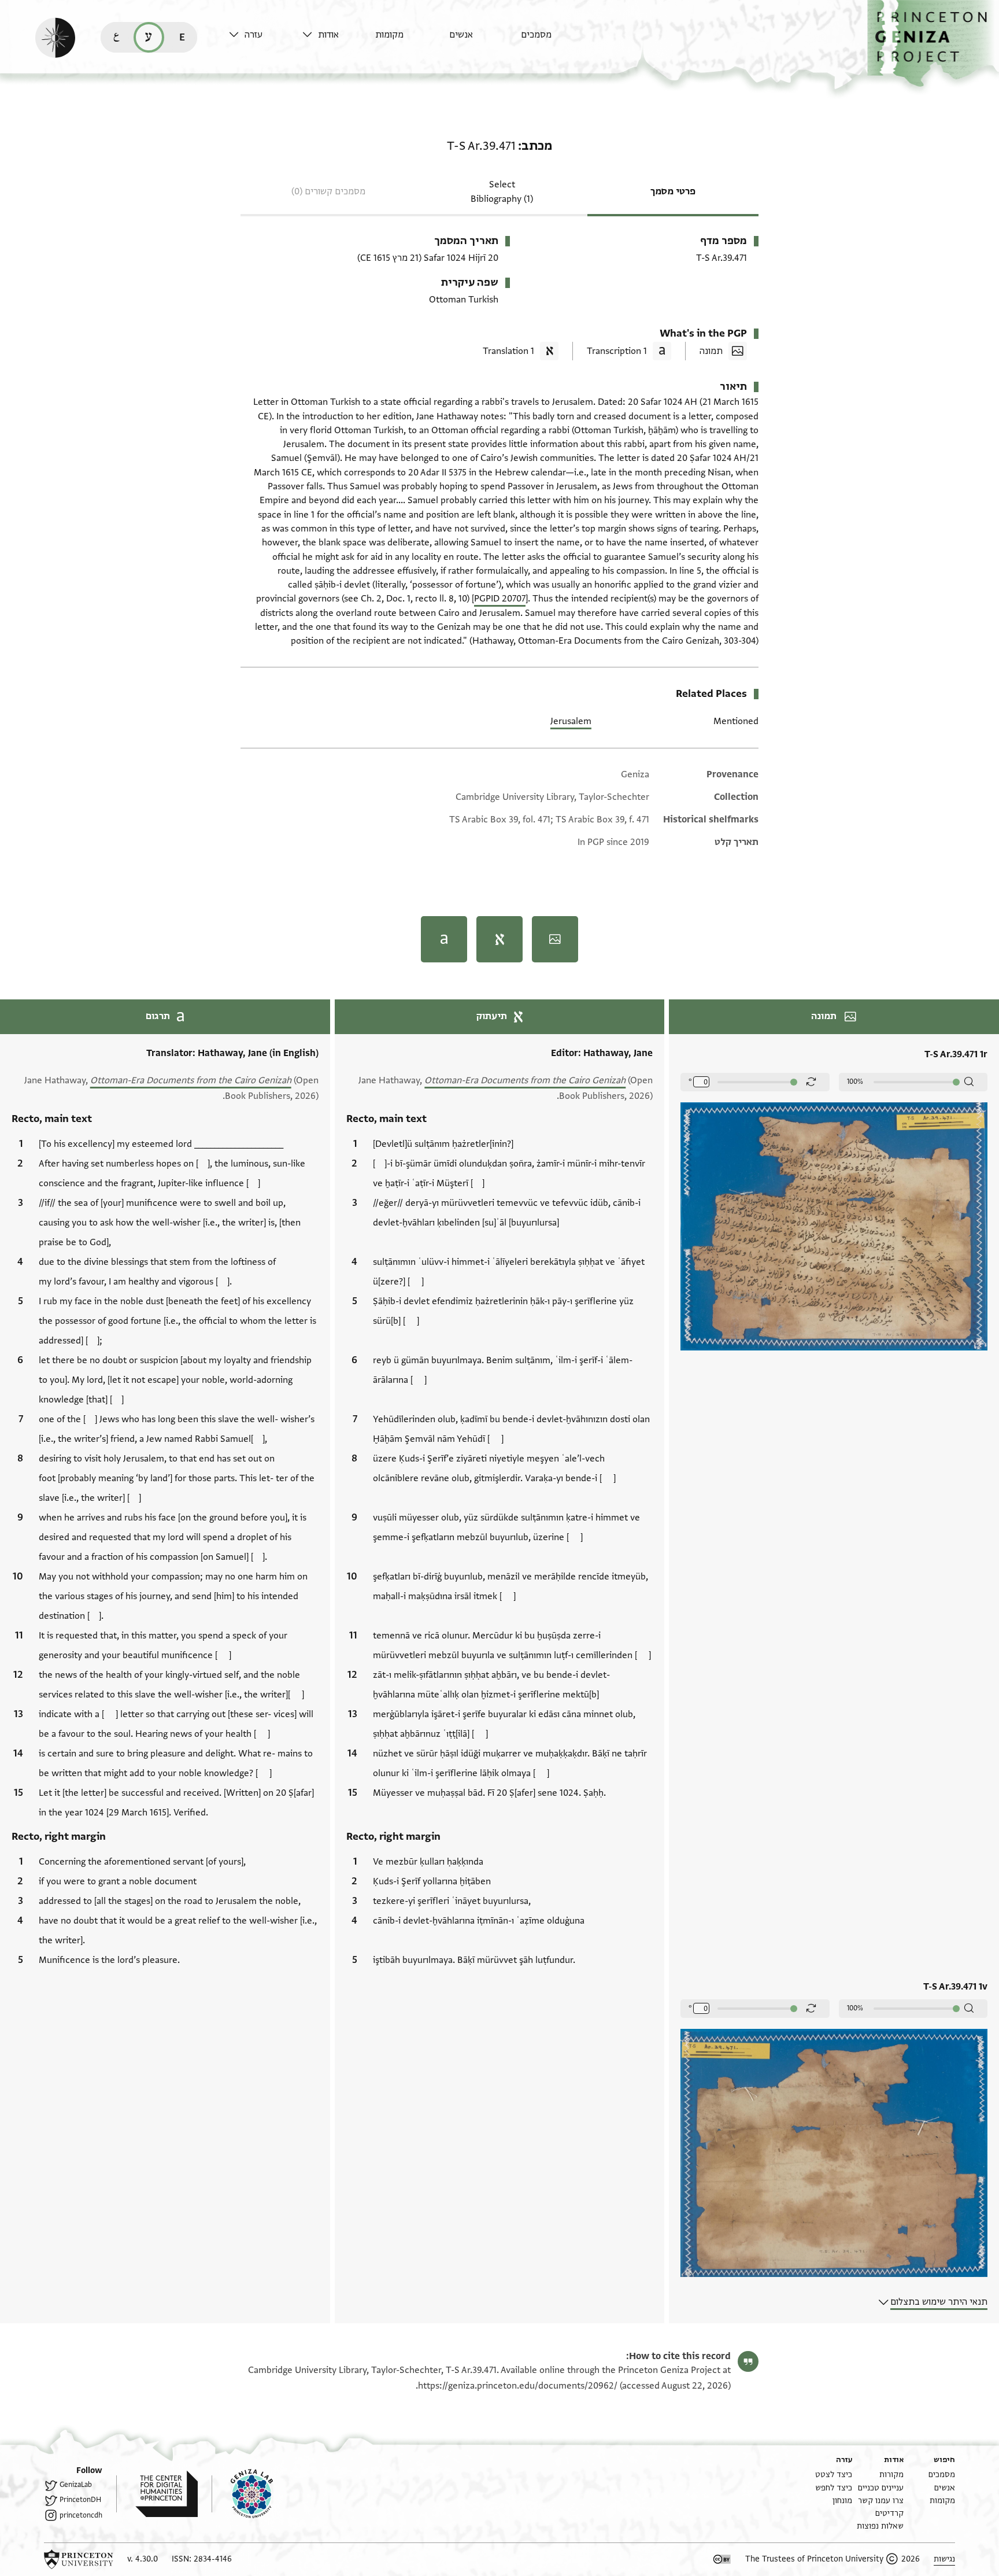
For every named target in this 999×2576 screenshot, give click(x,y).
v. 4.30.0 (143, 2559)
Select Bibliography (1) (502, 192)
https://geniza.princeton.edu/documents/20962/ (518, 2386)
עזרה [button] (254, 35)
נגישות (944, 2559)
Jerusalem (571, 721)
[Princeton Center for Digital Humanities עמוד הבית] (157, 2494)
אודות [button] (328, 35)
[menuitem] (555, 40)
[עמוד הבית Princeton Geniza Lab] (242, 2494)
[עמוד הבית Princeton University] (79, 2559)
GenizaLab (76, 2485)
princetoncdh (81, 2515)
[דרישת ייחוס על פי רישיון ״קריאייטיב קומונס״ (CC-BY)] (722, 2559)
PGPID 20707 (500, 599)
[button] (933, 44)
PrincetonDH (80, 2500)
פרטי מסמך (673, 191)
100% (855, 1082)
